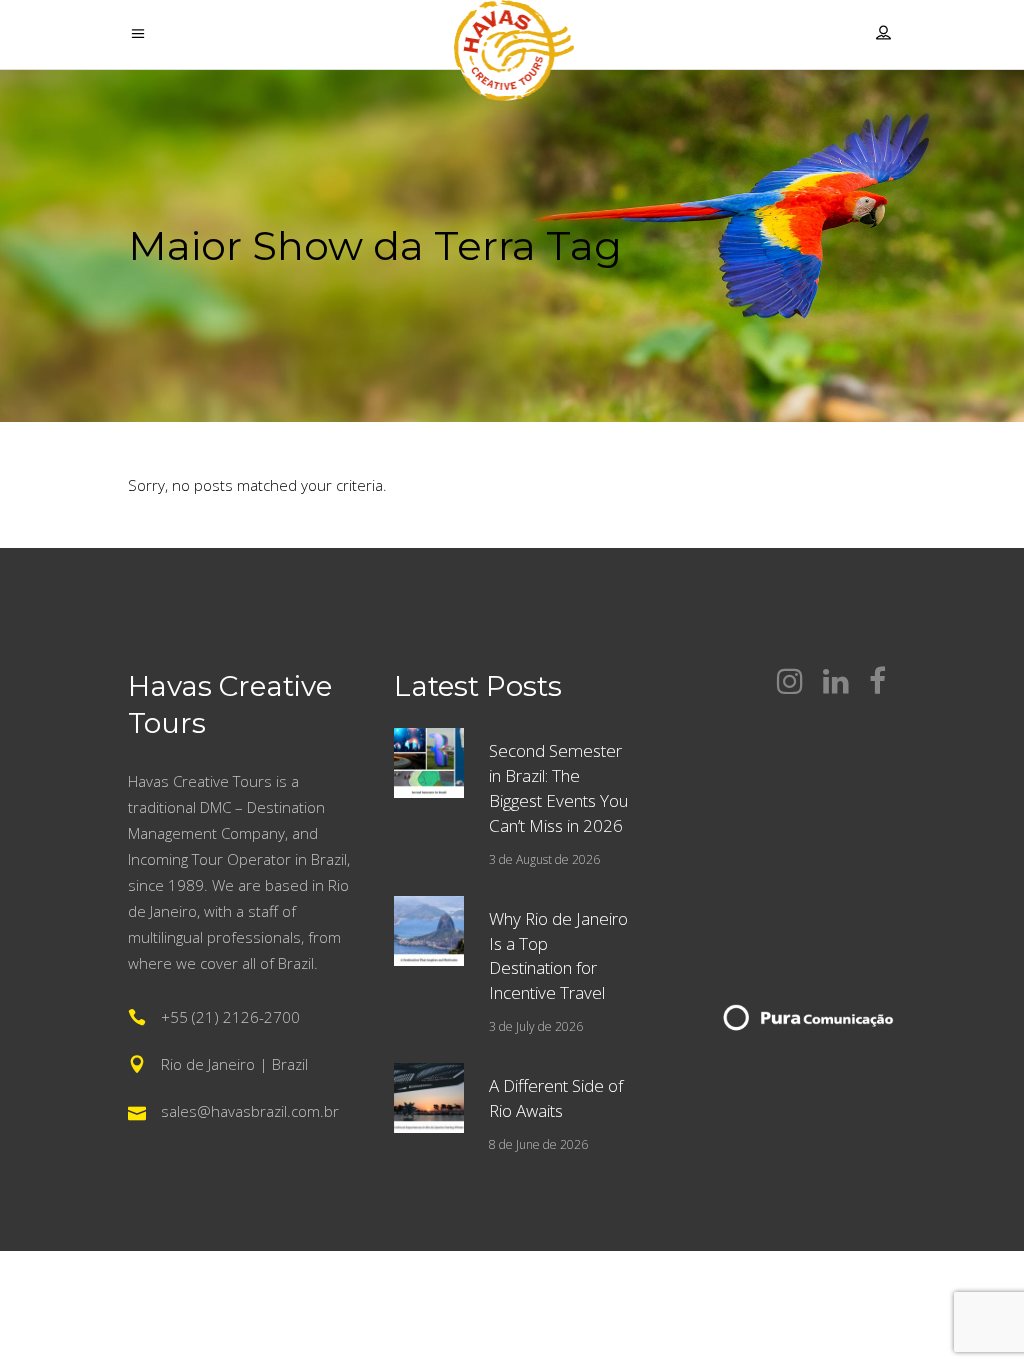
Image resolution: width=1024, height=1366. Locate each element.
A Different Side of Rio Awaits (556, 1098)
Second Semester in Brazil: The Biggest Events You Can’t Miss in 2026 (558, 788)
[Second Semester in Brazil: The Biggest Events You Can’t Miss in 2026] (429, 763)
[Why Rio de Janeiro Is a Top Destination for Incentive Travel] (429, 931)
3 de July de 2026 (536, 1026)
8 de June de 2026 (538, 1144)
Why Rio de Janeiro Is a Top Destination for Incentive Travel (558, 956)
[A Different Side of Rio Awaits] (429, 1098)
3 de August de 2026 (544, 859)
